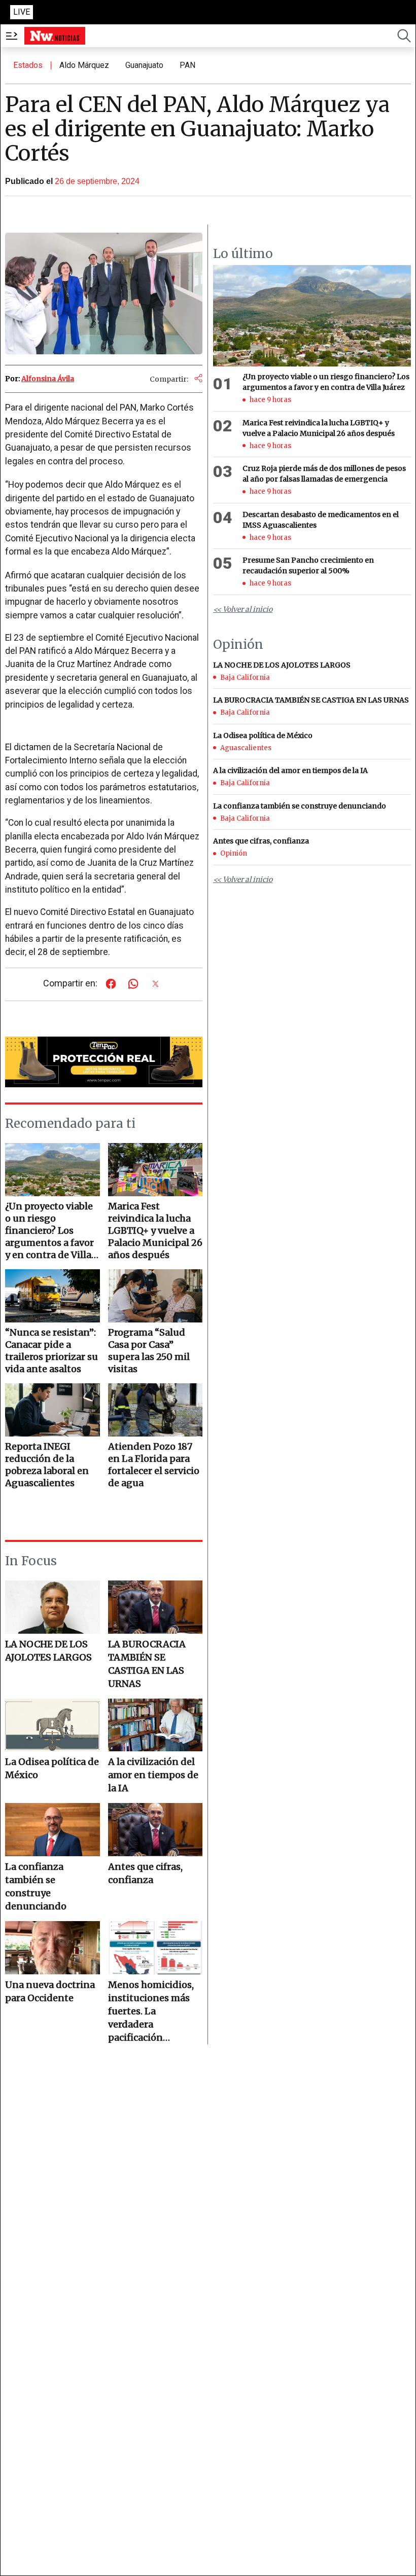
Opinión (234, 853)
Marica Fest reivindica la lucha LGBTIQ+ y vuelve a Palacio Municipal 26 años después (319, 428)
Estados (28, 65)
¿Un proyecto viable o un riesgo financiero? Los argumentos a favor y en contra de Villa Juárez (326, 382)
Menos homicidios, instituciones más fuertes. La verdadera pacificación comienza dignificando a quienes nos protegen (151, 2012)
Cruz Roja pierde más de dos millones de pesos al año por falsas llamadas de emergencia (324, 474)
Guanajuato (144, 65)
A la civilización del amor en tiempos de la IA (153, 1775)
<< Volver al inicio (243, 609)
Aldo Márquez (84, 65)
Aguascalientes (246, 748)
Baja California (245, 677)
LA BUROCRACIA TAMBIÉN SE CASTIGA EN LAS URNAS (147, 1664)
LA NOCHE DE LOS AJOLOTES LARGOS (48, 1651)
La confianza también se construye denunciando (36, 1886)
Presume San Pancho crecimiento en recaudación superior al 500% (308, 565)
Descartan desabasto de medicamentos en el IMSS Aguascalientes (321, 520)
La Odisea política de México (52, 1768)
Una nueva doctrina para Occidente (50, 1991)
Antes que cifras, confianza (145, 1873)
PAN (187, 65)
